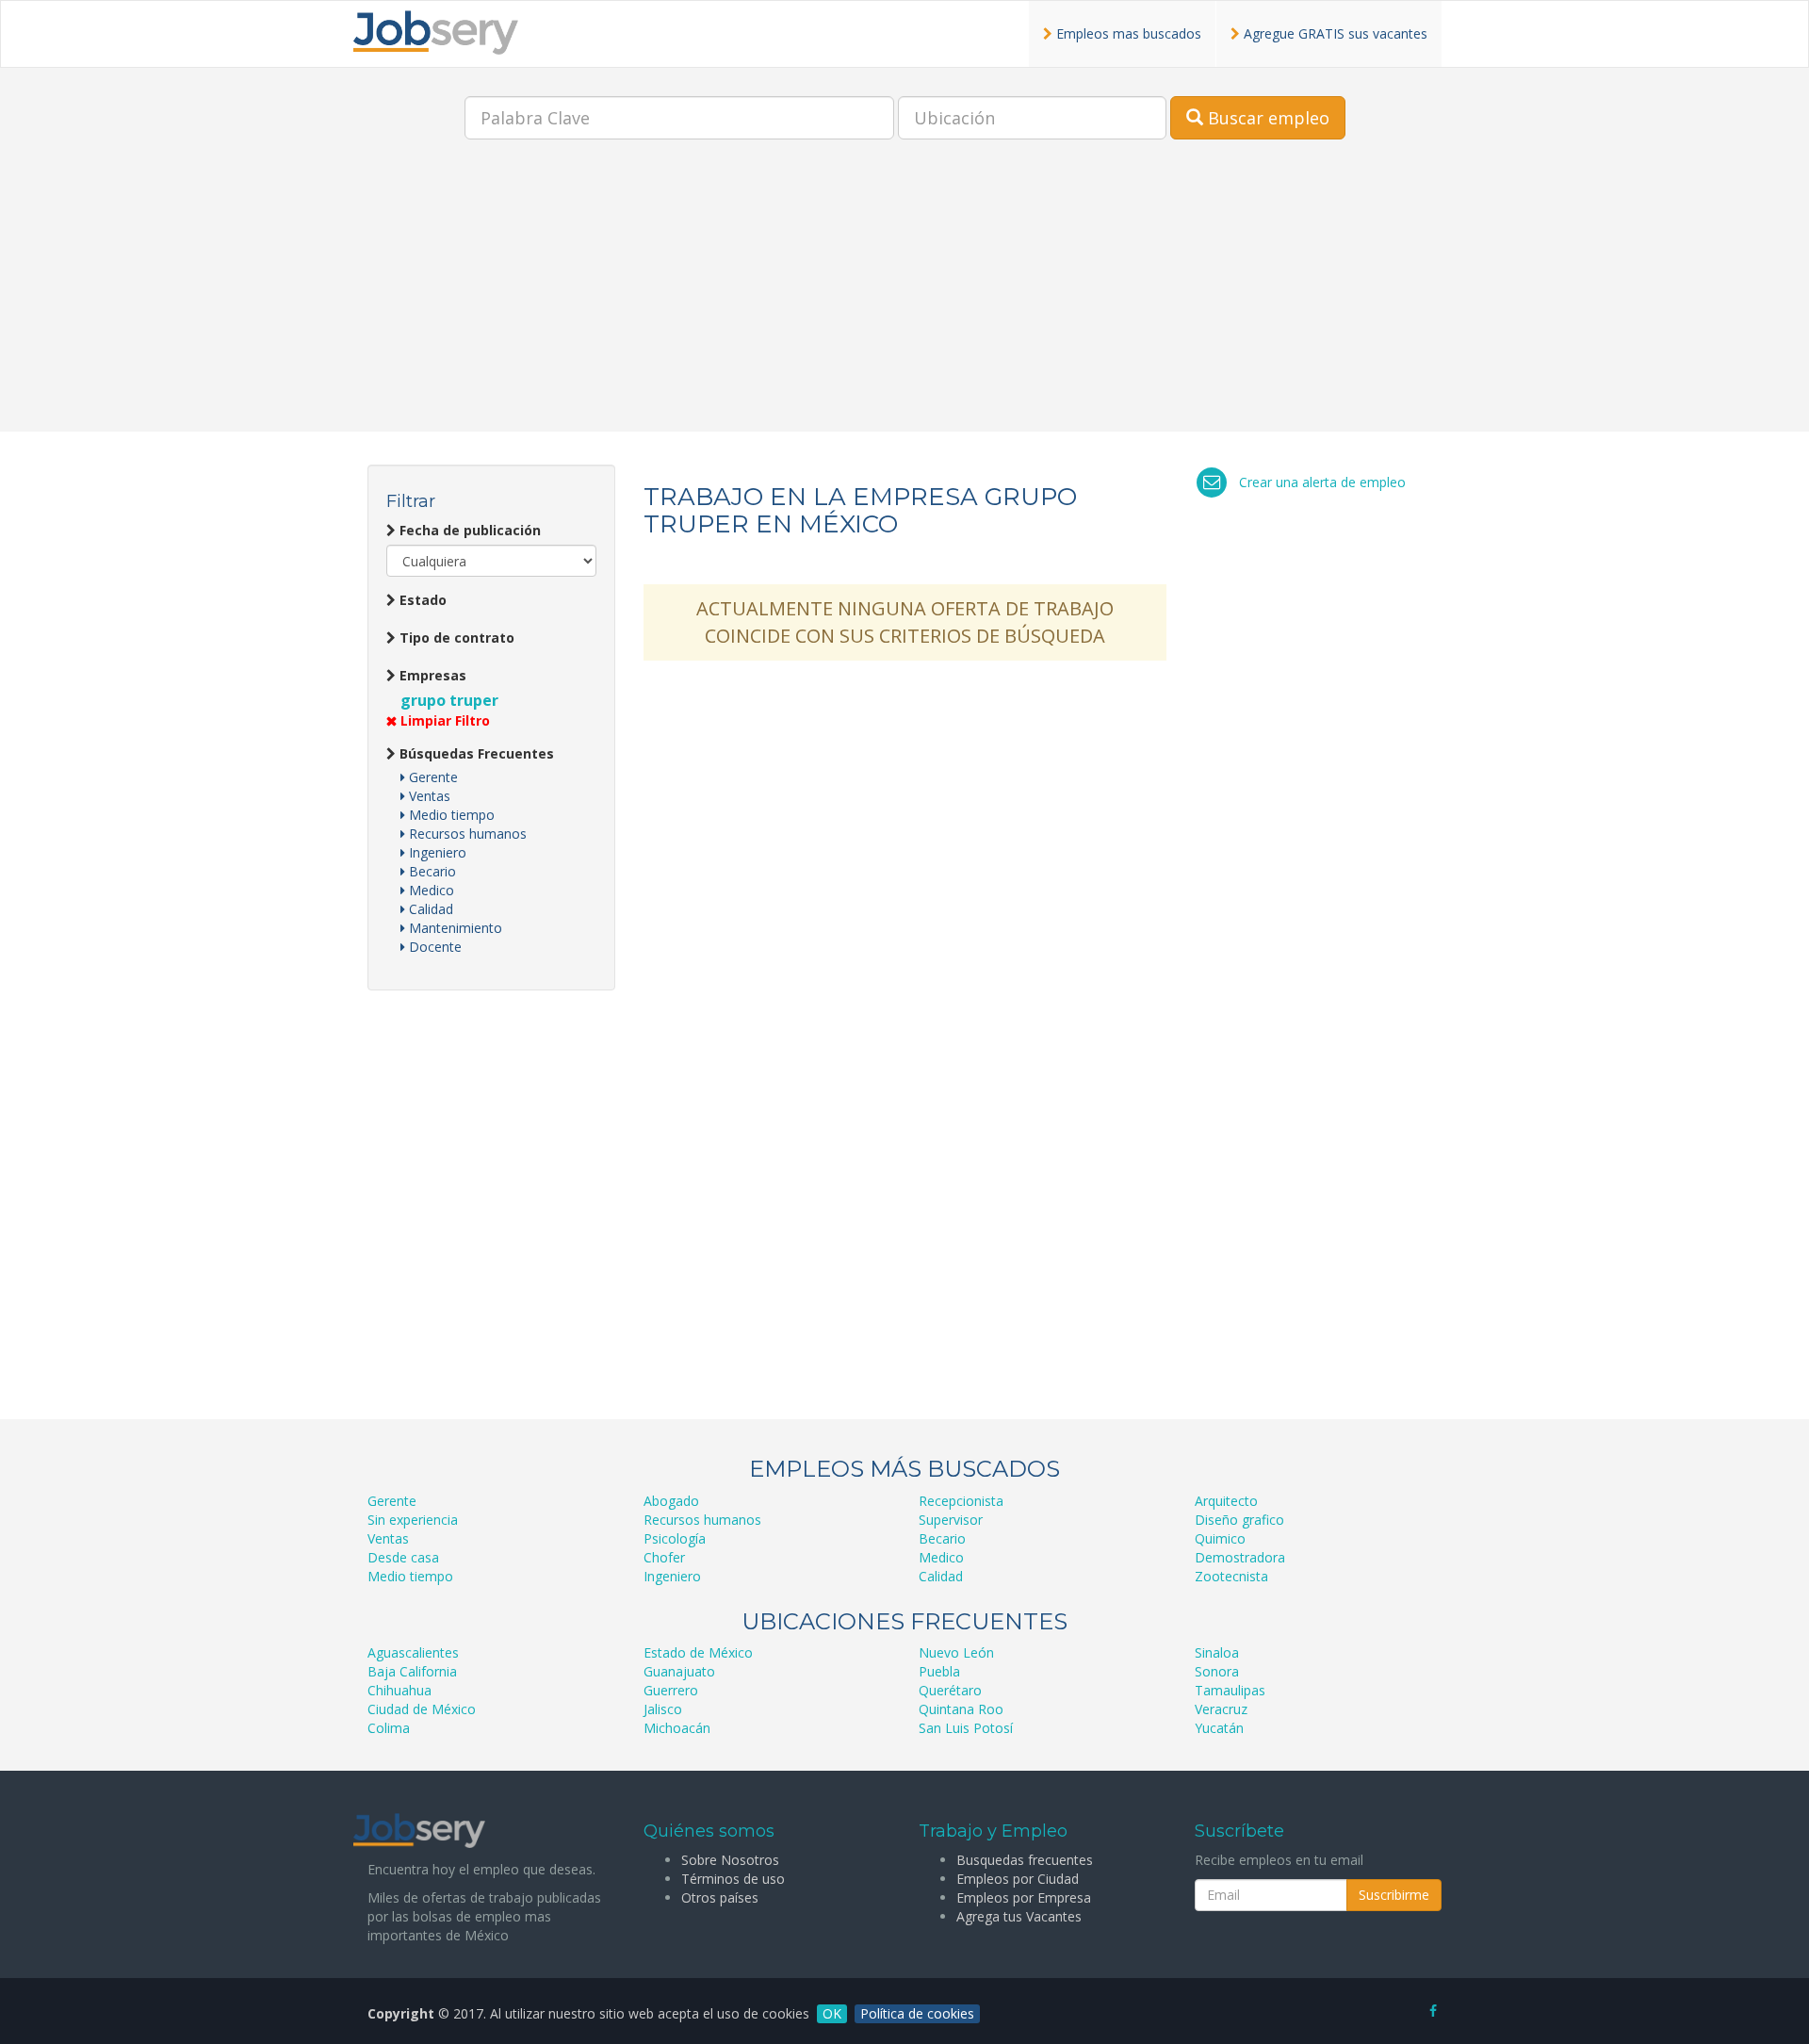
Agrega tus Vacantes (1019, 1916)
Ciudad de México (422, 1709)
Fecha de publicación (468, 530)
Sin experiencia (413, 1520)
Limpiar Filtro (443, 720)
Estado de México (698, 1652)
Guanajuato (679, 1671)
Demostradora (1240, 1557)
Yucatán (1219, 1728)
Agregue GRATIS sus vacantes (1334, 33)
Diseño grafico (1239, 1520)
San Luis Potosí (966, 1728)
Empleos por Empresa (1024, 1897)
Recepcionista (961, 1501)
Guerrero (671, 1690)
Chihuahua (399, 1690)
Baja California (412, 1671)
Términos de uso (733, 1879)
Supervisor (951, 1520)
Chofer (664, 1557)
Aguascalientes (413, 1652)
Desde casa (403, 1557)
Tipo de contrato (455, 638)
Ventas (428, 796)
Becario (431, 871)
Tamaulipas (1230, 1690)
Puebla (939, 1671)
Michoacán (677, 1728)
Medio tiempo (450, 815)
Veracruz (1221, 1709)
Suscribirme (1394, 1895)
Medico (430, 890)
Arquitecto (1226, 1501)
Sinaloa (1217, 1652)
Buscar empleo (1266, 118)
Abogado (671, 1501)
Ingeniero (436, 852)
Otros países (720, 1897)
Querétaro (950, 1690)
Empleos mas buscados (1127, 33)
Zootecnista (1231, 1576)
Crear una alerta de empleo (1322, 482)
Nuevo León (956, 1652)
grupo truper (449, 700)
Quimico (1220, 1538)
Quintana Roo (961, 1709)
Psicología (675, 1538)
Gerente (432, 777)
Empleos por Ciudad (1018, 1879)
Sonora (1217, 1671)
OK (832, 2013)
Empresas (431, 675)
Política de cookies (917, 2013)
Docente (433, 947)
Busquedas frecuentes (1025, 1860)
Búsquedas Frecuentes (475, 753)
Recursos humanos (466, 834)
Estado (421, 600)
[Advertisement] (904, 300)
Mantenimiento (454, 928)
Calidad (429, 909)
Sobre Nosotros (730, 1860)
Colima (389, 1728)
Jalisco (663, 1709)
